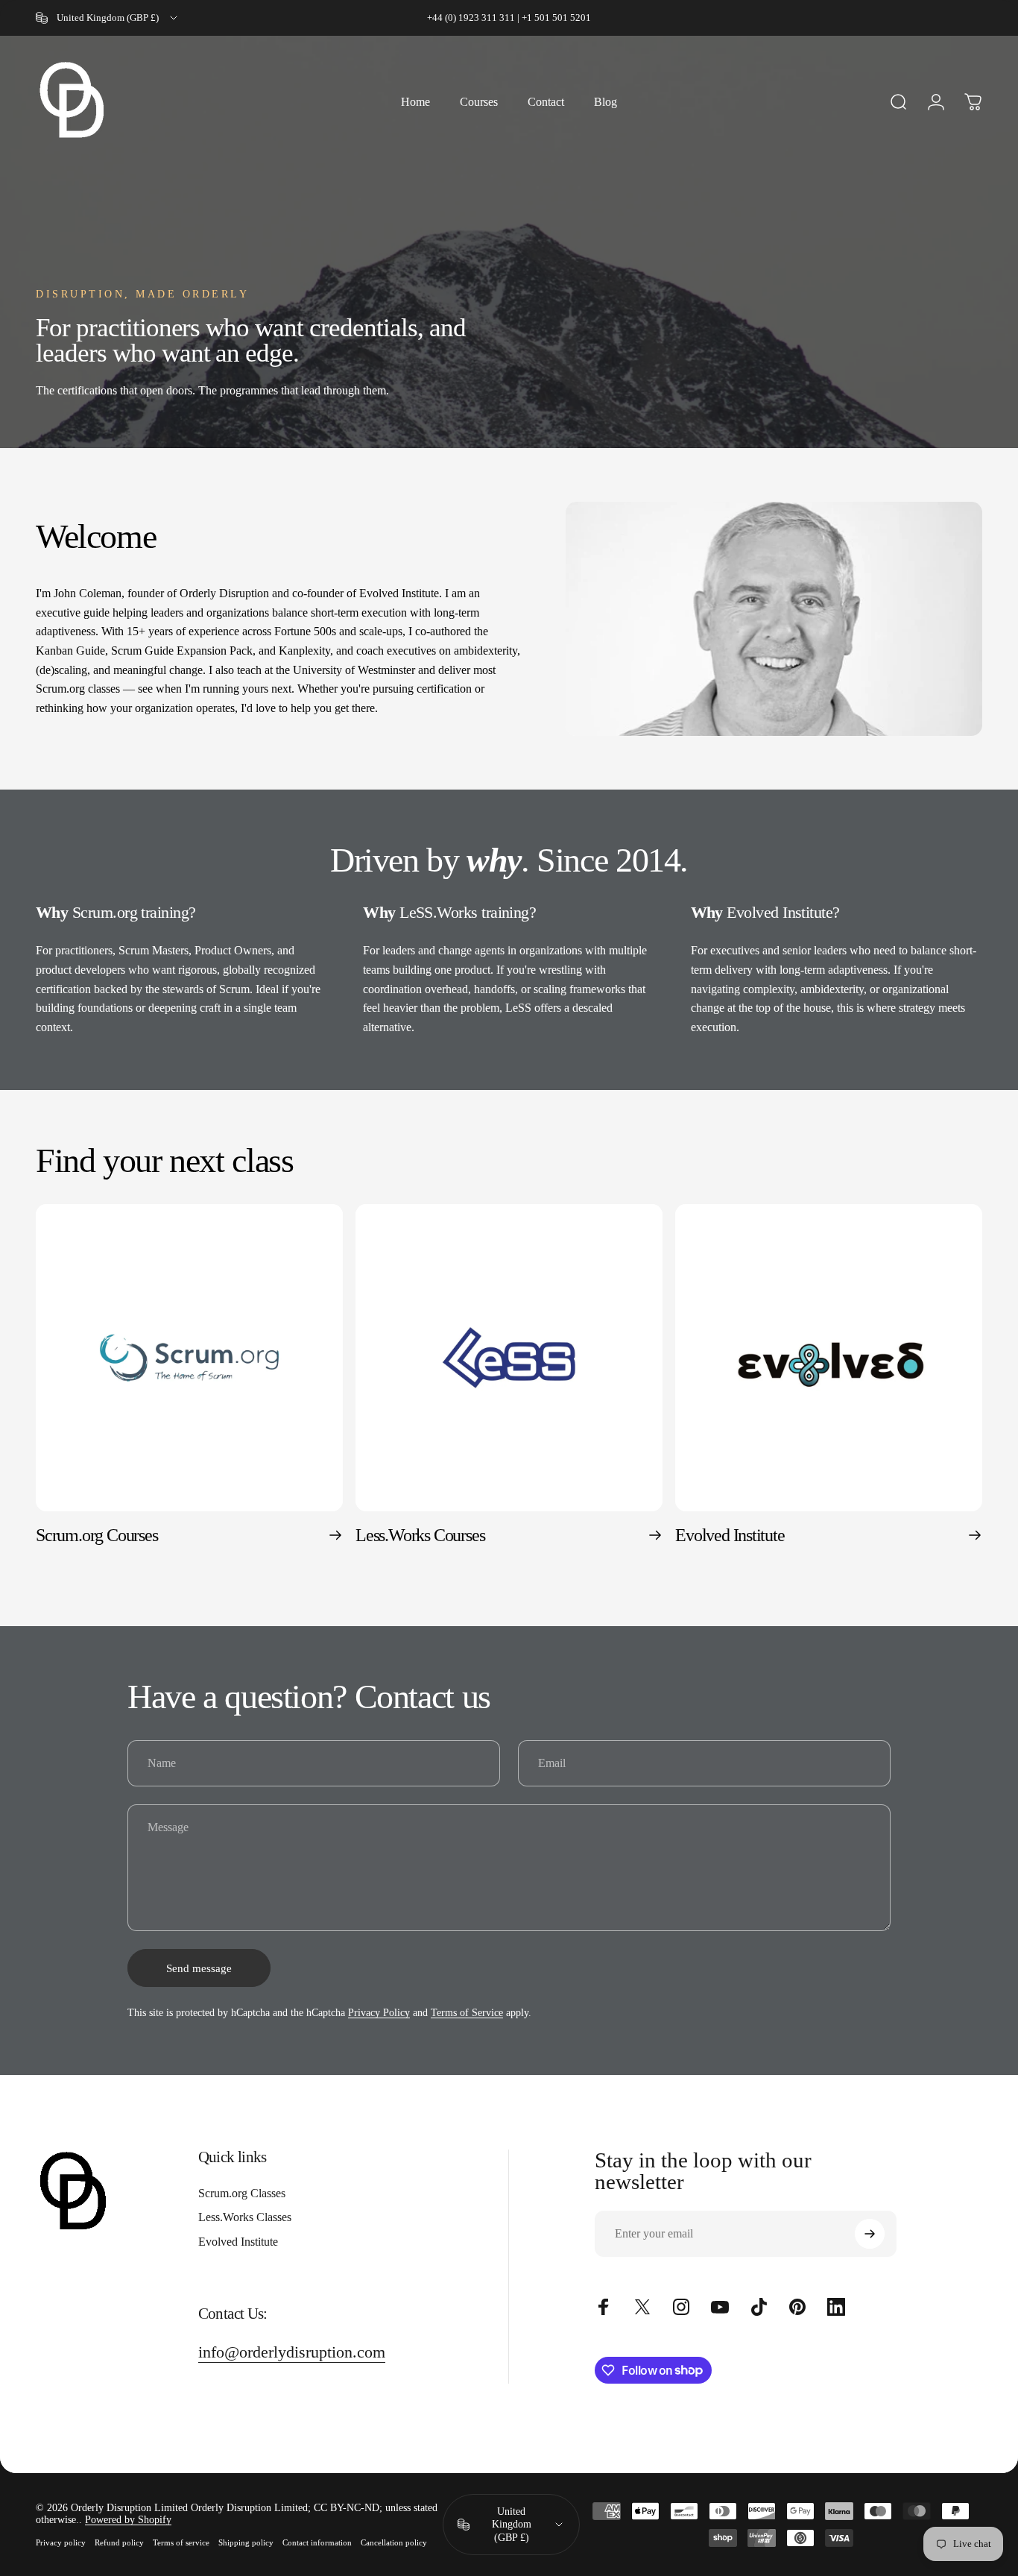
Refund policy (119, 2542)
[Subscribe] (870, 2234)
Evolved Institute (238, 2242)
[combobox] (108, 18)
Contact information (317, 2542)
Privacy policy (61, 2542)
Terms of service (181, 2542)
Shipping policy (246, 2542)
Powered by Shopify (128, 2520)
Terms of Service (467, 2013)
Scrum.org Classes (242, 2193)
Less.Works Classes (245, 2217)
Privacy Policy (379, 2013)
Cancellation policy (394, 2542)
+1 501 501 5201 (556, 18)
